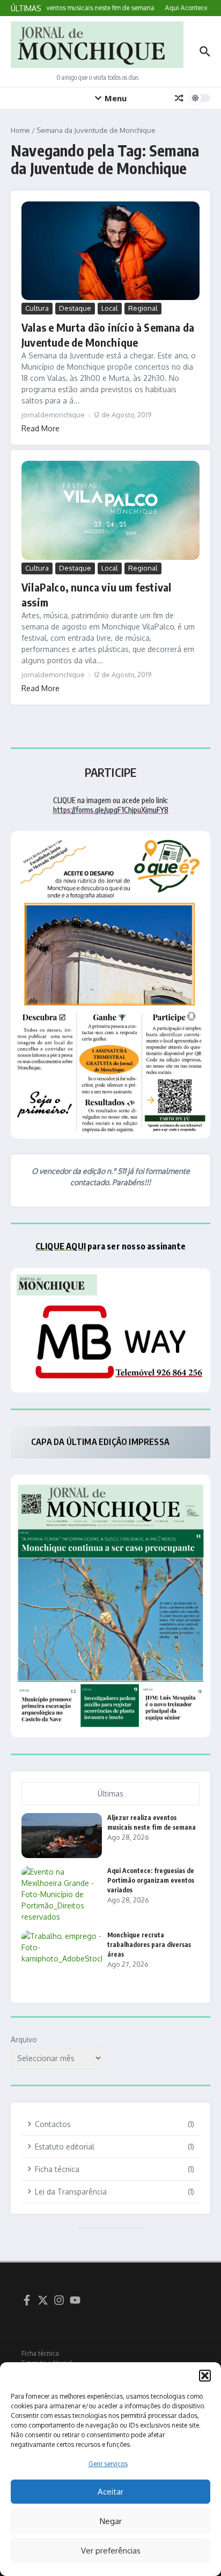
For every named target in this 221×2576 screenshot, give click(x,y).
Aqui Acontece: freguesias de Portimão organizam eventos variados (151, 1880)
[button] (205, 2376)
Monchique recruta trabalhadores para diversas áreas (149, 1945)
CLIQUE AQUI (61, 1246)
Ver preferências (111, 2551)
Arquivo (24, 2039)
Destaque (75, 308)
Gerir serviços (108, 2464)
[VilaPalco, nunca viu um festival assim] (110, 510)
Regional (143, 308)
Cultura (37, 308)
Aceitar (110, 2492)
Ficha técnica (40, 2353)
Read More (40, 428)
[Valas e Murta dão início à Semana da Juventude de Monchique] (110, 251)
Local (110, 308)
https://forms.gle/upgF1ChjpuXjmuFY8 (111, 810)
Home (20, 130)
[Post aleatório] (179, 98)
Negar (111, 2521)
